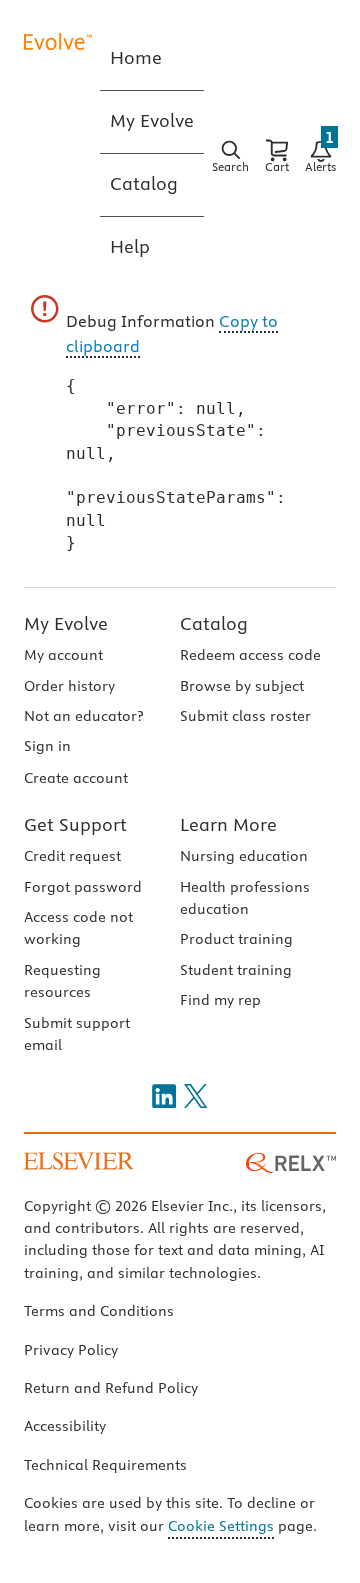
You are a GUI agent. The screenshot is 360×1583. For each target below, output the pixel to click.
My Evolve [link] (152, 120)
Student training (236, 970)
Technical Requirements (105, 1465)
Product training (236, 939)
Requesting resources (62, 981)
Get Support (75, 824)
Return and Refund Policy (111, 1388)
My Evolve (66, 623)
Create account (76, 778)
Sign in (47, 746)
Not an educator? (83, 716)
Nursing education (244, 856)
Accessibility (65, 1426)
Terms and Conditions (99, 1311)
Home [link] (136, 57)
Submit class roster (245, 716)
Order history (69, 686)
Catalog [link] (144, 183)
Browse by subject (242, 686)
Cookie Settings (221, 1526)
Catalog (214, 623)
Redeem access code (250, 655)
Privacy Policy (71, 1350)
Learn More (228, 824)
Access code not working (78, 928)
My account (63, 655)
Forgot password (83, 887)
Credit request (72, 856)
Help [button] (130, 246)
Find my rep (220, 1000)
